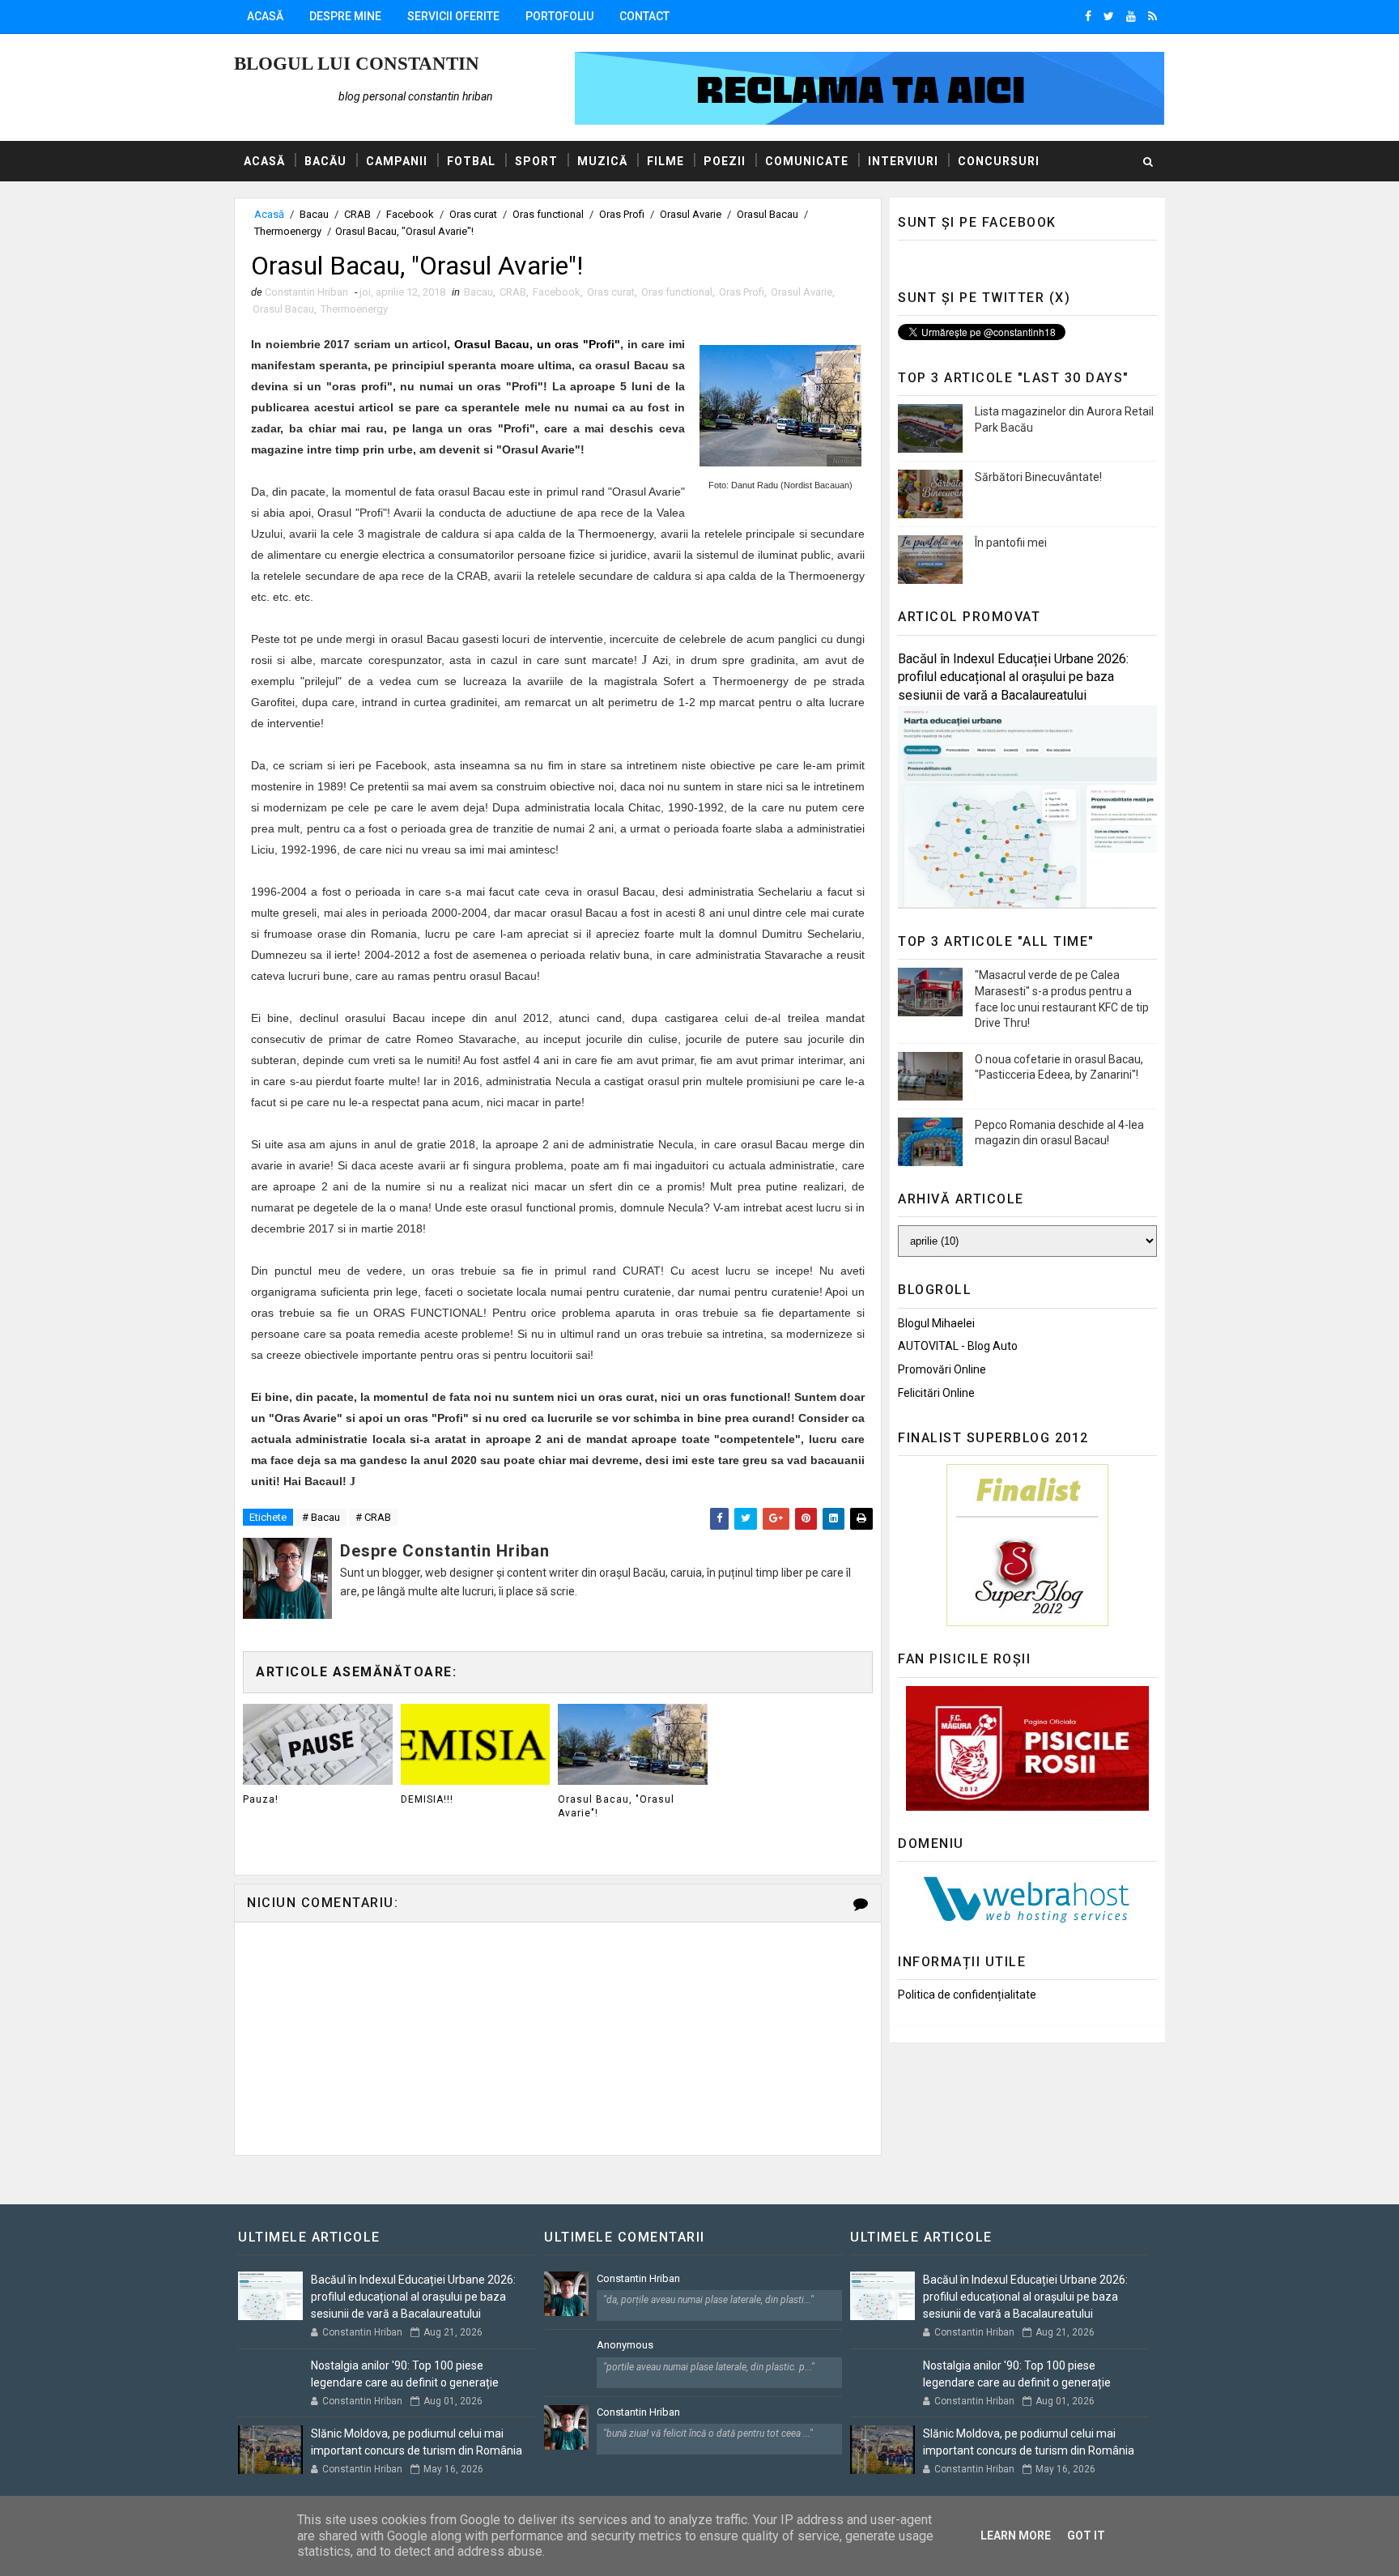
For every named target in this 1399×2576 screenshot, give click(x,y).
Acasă (265, 16)
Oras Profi (622, 214)
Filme (665, 161)
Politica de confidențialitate (967, 1995)
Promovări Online (942, 1369)
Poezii (725, 161)
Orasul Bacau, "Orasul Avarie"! (616, 1806)
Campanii (397, 161)
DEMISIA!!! (427, 1799)
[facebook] (1088, 16)
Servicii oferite (453, 16)
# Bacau (321, 1517)
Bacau (314, 214)
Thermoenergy (288, 231)
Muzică (602, 161)
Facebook (410, 214)
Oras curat (473, 214)
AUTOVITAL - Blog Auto (958, 1346)
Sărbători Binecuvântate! (1038, 477)
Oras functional (548, 214)
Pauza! (261, 1799)
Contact (644, 16)
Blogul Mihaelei (936, 1323)
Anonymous (625, 2345)
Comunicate (807, 161)
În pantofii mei (1011, 543)
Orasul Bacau (768, 214)
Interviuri (903, 161)
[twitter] (1109, 16)
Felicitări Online (936, 1393)
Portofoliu (559, 16)
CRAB (357, 214)
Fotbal (471, 161)
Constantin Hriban (638, 2278)
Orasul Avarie (691, 214)
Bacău (325, 161)
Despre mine (345, 16)
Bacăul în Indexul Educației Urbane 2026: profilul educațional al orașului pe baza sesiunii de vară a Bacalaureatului (1013, 677)
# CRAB (373, 1517)
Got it (1086, 2536)
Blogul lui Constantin (357, 64)
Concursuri (999, 161)
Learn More (1016, 2536)
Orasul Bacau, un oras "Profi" (537, 344)
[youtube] (1131, 16)
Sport (536, 161)
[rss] (1152, 16)
